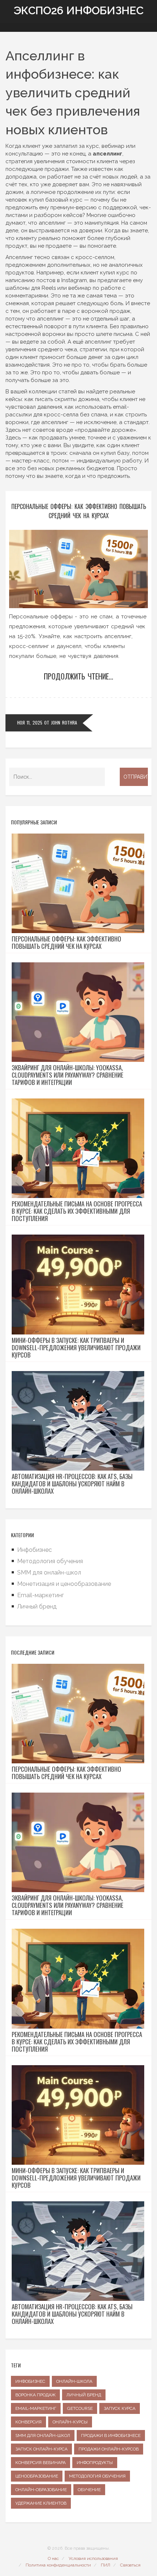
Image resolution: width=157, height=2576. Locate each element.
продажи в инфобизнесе (111, 2435)
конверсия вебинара (41, 2463)
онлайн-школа (74, 2381)
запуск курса (120, 2408)
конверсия (28, 2422)
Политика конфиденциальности (58, 2565)
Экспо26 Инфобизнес (78, 10)
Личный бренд (37, 1607)
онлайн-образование (41, 2490)
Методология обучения (50, 1561)
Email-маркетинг (41, 1595)
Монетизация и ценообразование (64, 1584)
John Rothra (64, 722)
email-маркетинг (36, 2408)
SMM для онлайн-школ (49, 1572)
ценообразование (37, 2476)
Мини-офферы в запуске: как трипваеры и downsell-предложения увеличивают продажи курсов (76, 1348)
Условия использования (93, 2558)
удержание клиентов (41, 2503)
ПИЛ (106, 2565)
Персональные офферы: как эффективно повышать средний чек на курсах (79, 511)
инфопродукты (95, 2463)
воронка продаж (35, 2395)
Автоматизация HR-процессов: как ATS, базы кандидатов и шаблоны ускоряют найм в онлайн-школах (72, 1484)
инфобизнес (30, 2381)
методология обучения (97, 2476)
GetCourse (80, 2408)
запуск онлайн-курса (41, 2449)
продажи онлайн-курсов (109, 2449)
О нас (53, 2558)
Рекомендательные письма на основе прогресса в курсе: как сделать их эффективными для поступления (77, 1211)
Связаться (130, 2565)
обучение (89, 2490)
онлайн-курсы (70, 2422)
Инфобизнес (35, 1550)
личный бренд (84, 2395)
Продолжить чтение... (78, 676)
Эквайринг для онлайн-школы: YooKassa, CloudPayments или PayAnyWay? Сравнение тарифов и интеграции (68, 1075)
